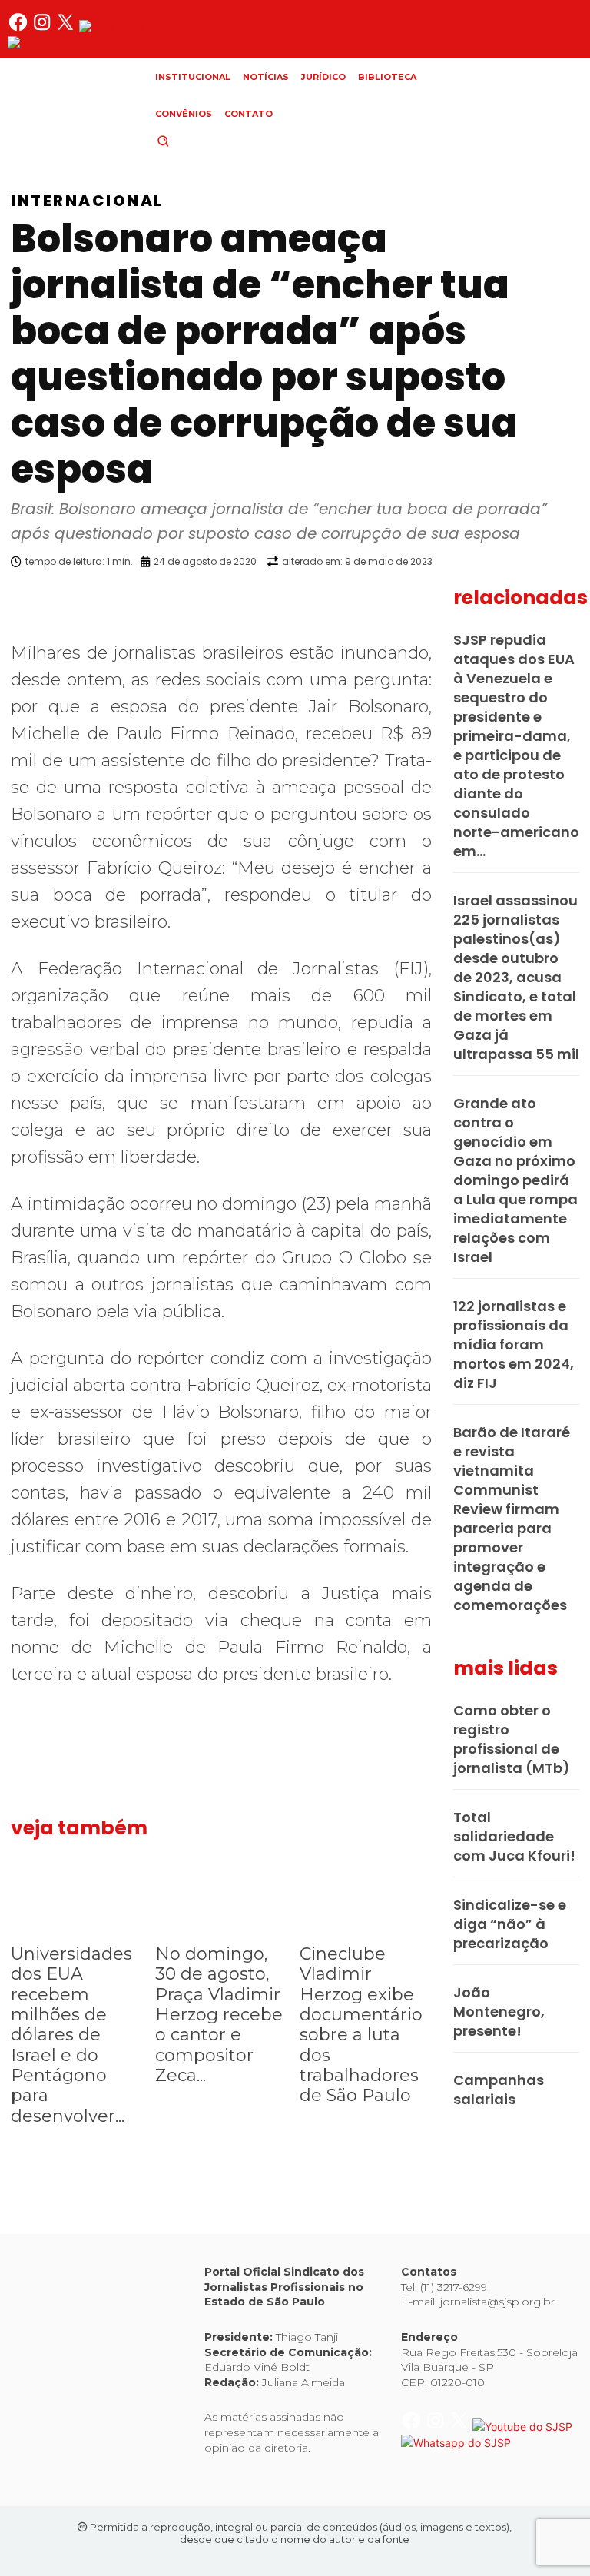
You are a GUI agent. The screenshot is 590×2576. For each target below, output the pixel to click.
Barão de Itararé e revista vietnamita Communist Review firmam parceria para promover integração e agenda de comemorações (512, 1519)
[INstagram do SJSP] (43, 28)
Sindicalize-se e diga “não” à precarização (510, 1924)
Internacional (87, 201)
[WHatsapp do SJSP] (63, 44)
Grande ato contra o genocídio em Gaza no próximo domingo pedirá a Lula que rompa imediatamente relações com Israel (515, 1180)
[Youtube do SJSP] (129, 28)
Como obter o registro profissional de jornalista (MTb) (512, 1739)
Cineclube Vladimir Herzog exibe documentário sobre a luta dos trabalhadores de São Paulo (361, 2025)
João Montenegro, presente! (499, 2012)
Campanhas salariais (499, 2090)
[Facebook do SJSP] (20, 28)
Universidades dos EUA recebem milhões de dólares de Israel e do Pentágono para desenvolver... (71, 2035)
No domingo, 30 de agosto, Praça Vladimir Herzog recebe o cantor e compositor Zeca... (219, 2015)
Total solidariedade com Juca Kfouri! (514, 1836)
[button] (189, 141)
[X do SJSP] (67, 28)
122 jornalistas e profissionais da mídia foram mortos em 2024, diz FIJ (514, 1344)
